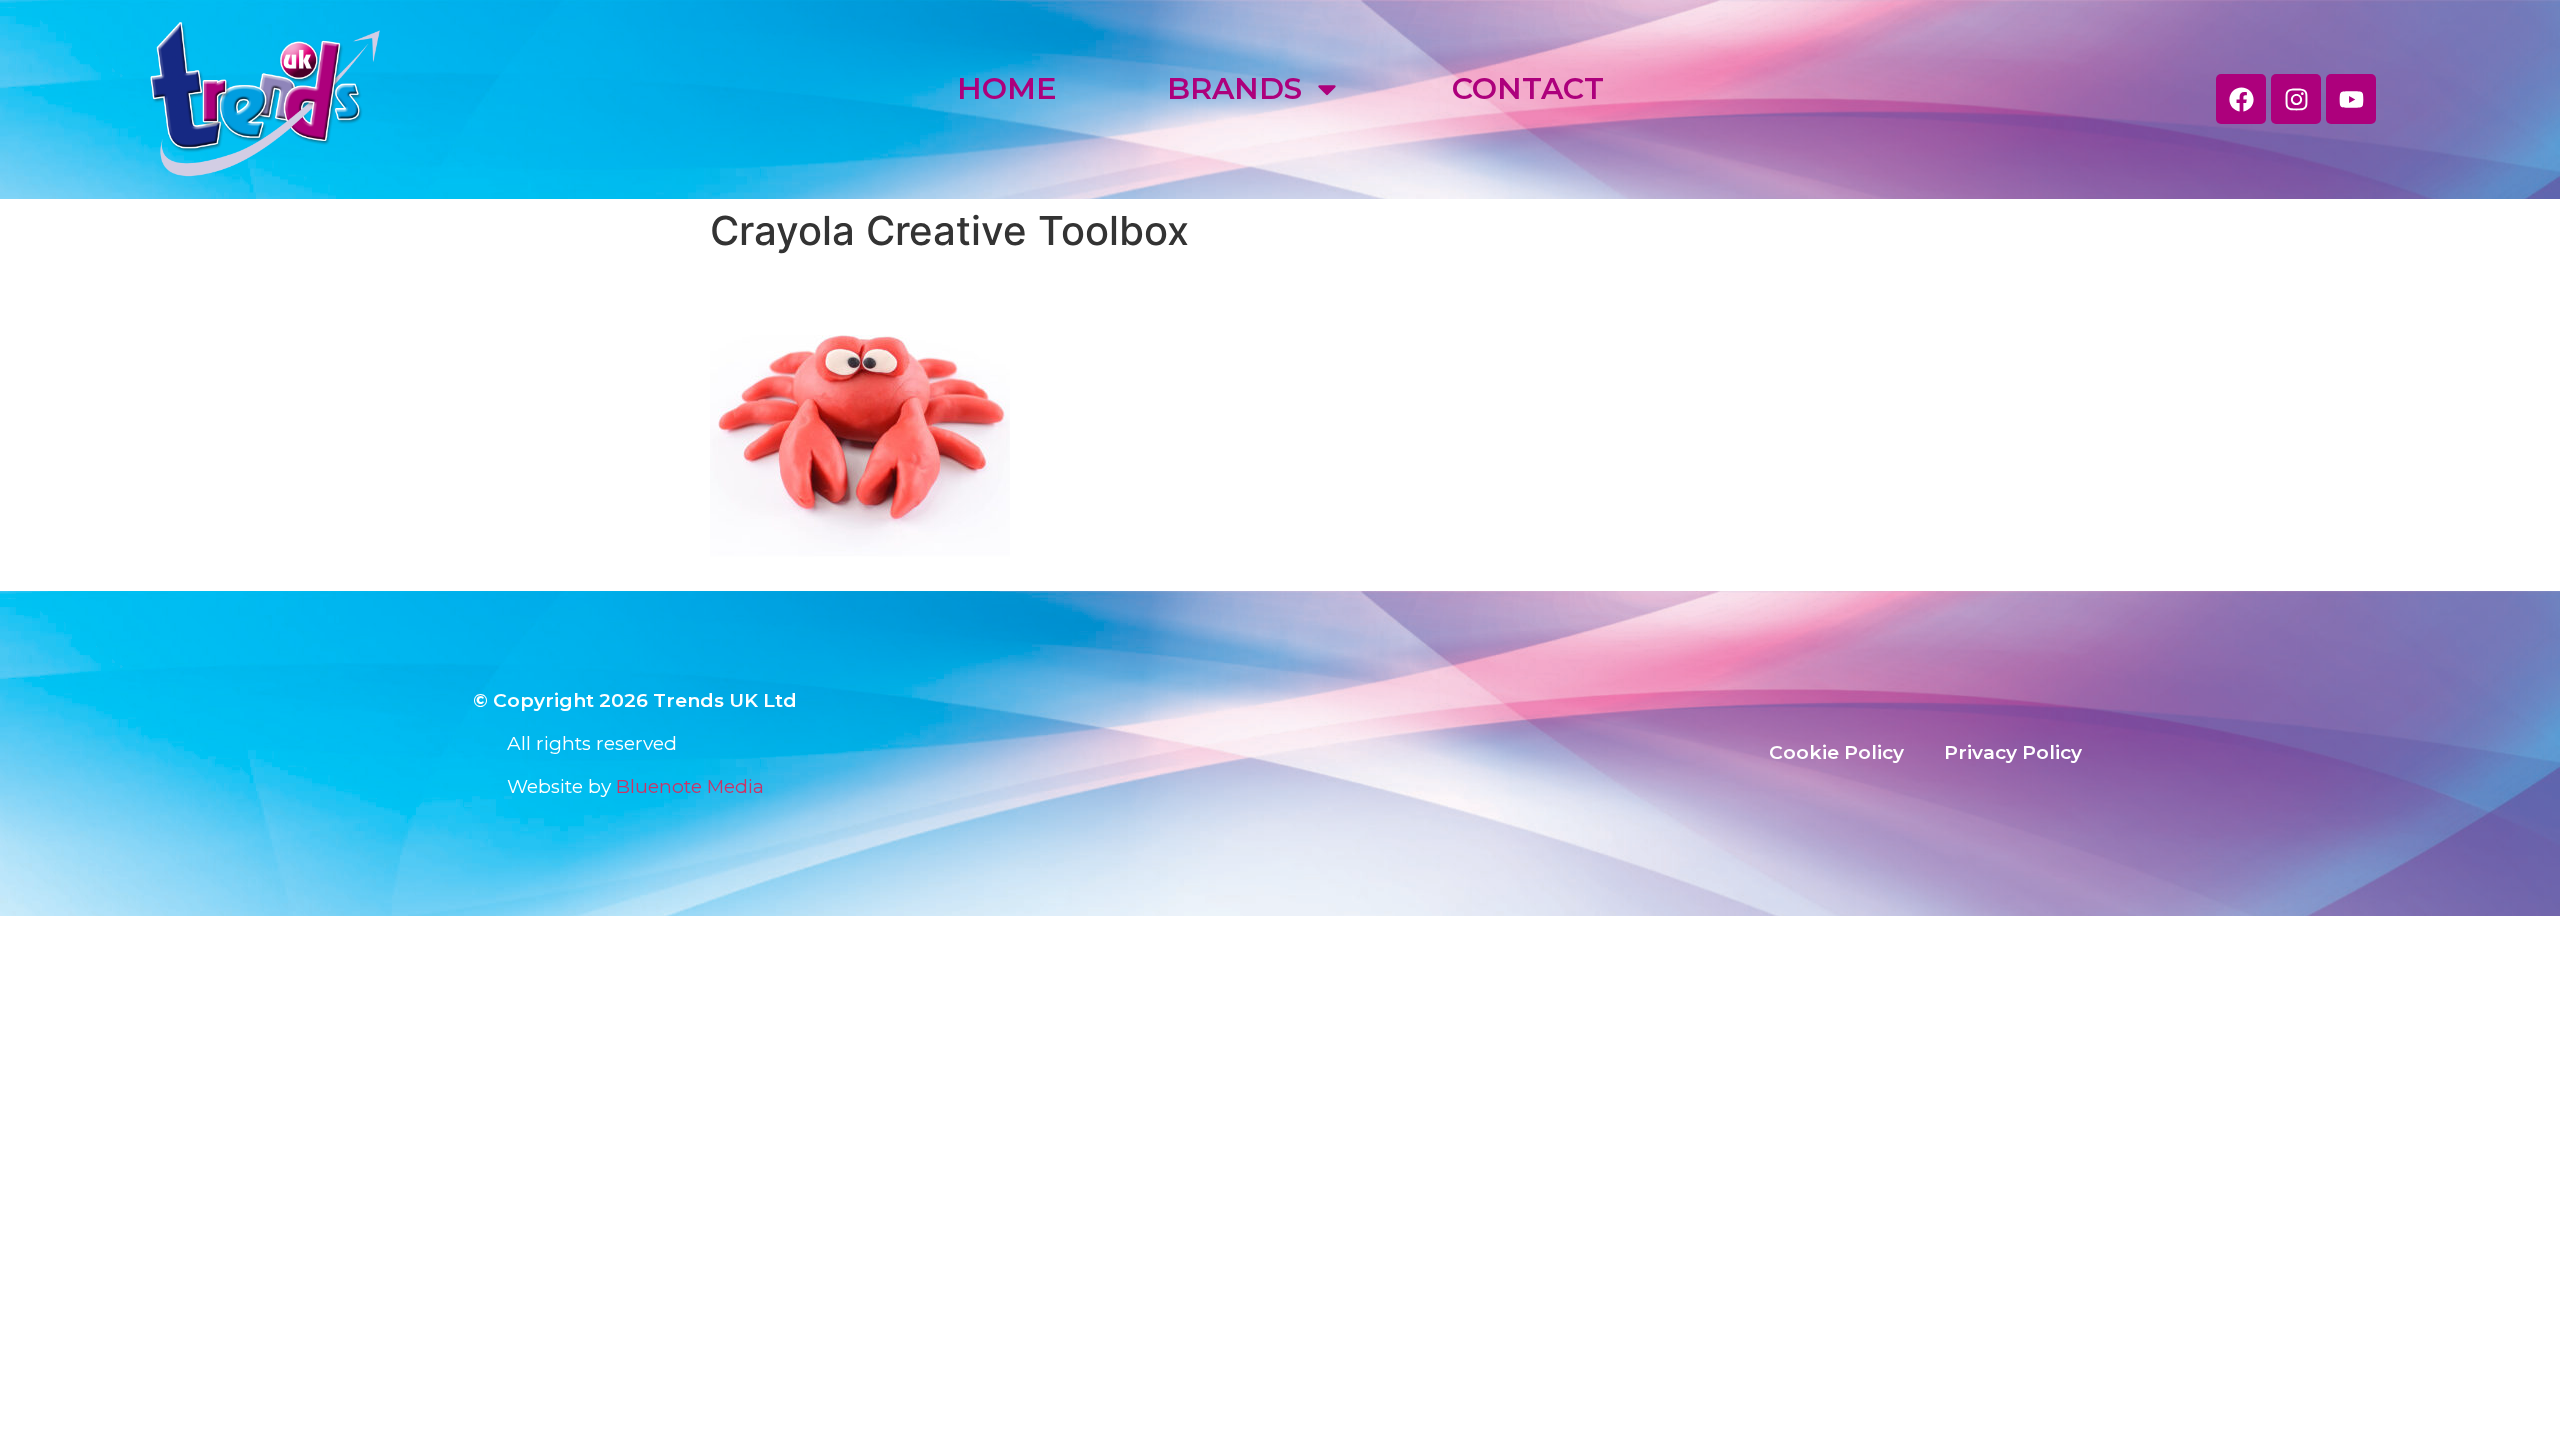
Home (1007, 88)
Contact (1528, 88)
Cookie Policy (1836, 752)
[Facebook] (2241, 99)
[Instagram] (2296, 99)
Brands (1234, 88)
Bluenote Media (690, 786)
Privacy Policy (2013, 752)
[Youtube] (2351, 99)
